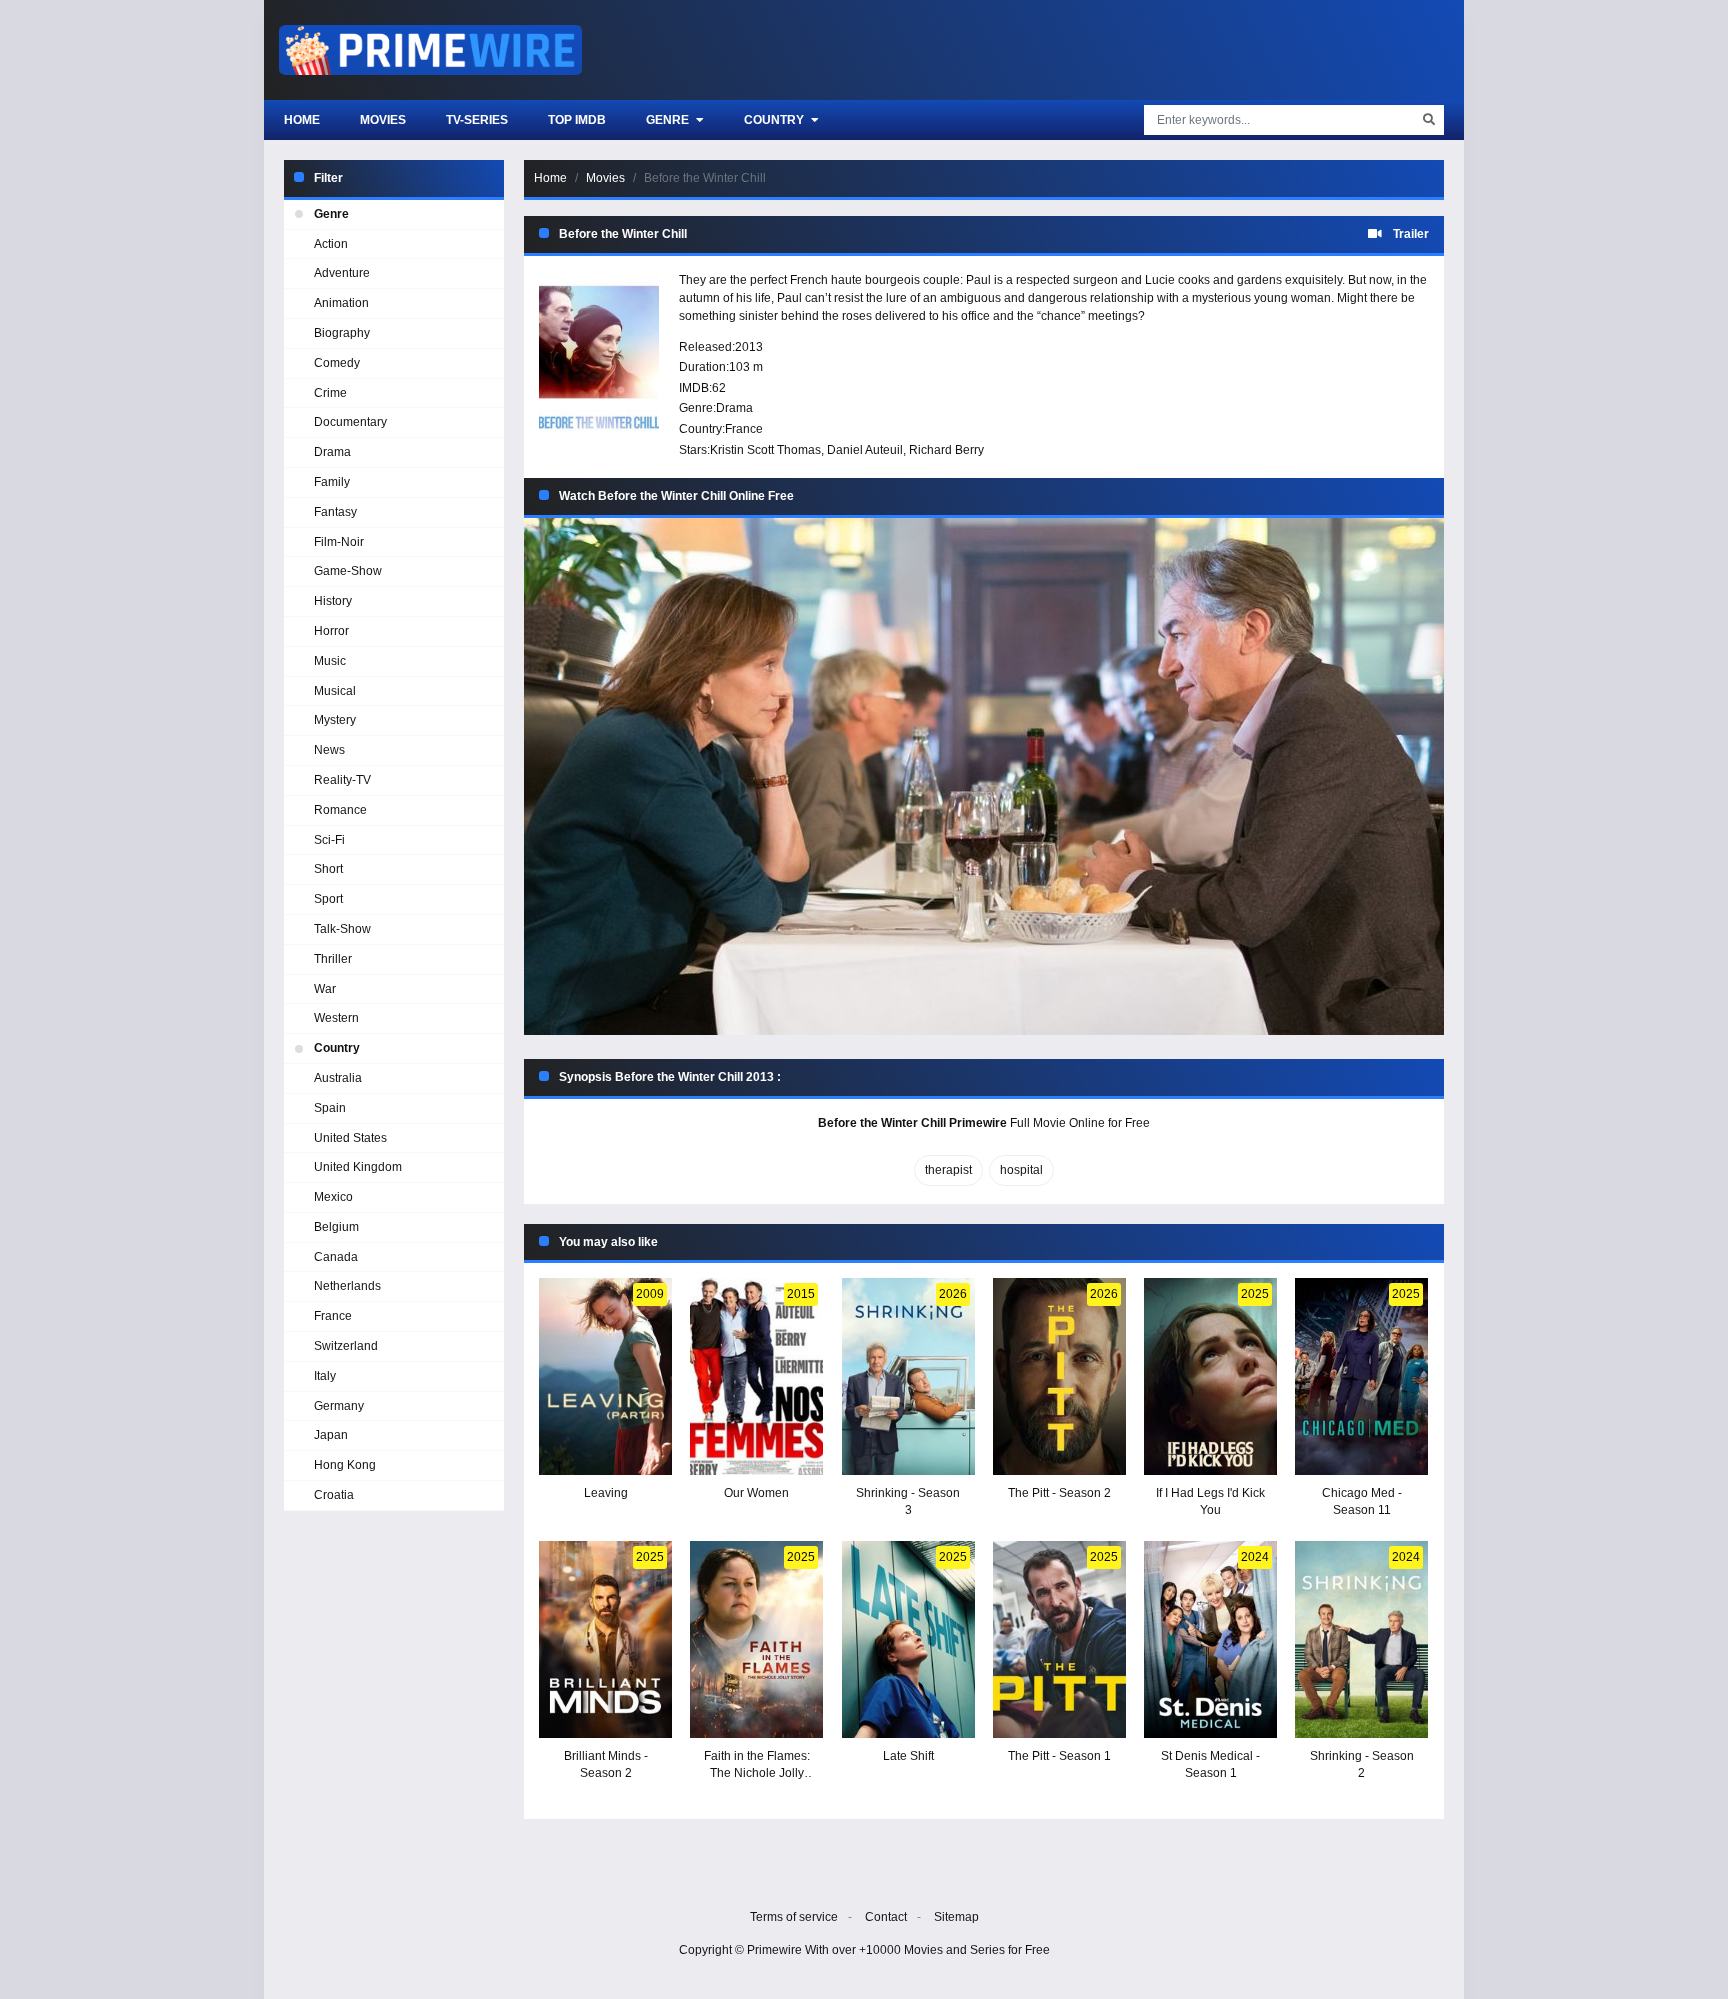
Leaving (606, 1493)
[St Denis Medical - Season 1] (1210, 1639)
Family (332, 482)
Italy (325, 1376)
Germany (339, 1406)
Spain (330, 1108)
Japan (331, 1435)
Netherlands (347, 1286)
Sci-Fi (329, 840)
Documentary (350, 422)
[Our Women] (756, 1376)
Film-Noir (339, 542)
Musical (335, 691)
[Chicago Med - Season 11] (1361, 1376)
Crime (330, 393)
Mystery (335, 720)
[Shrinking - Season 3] (908, 1376)
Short (328, 869)
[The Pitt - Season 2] (1059, 1376)
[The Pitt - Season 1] (1059, 1639)
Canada (336, 1257)
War (325, 989)
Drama (734, 408)
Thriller (333, 959)
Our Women (756, 1493)
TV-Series (477, 120)
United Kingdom (358, 1167)
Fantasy (335, 512)
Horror (331, 631)
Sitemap (956, 1917)
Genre (669, 120)
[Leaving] (605, 1376)
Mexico (333, 1197)
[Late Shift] (908, 1639)
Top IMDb (577, 120)
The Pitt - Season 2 (1059, 1493)
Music (330, 661)
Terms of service (794, 1917)
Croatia (334, 1495)
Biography (342, 333)
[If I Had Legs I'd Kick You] (1210, 1376)
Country (775, 120)
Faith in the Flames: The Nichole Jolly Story (757, 1773)
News (329, 750)
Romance (340, 810)
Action (331, 244)
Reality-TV (342, 780)
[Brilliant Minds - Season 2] (605, 1639)
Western (336, 1018)
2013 (749, 347)
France (744, 429)
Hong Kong (345, 1465)
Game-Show (348, 571)
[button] (984, 776)
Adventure (342, 273)
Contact (886, 1917)
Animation (341, 303)
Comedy (337, 363)
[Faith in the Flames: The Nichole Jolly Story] (756, 1639)
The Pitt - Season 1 (1059, 1756)
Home (302, 120)
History (333, 601)
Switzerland (346, 1346)
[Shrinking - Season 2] (1361, 1639)
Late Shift (908, 1756)
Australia (338, 1078)
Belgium (336, 1227)
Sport (328, 899)
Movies (383, 120)
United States (350, 1138)
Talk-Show (342, 929)
